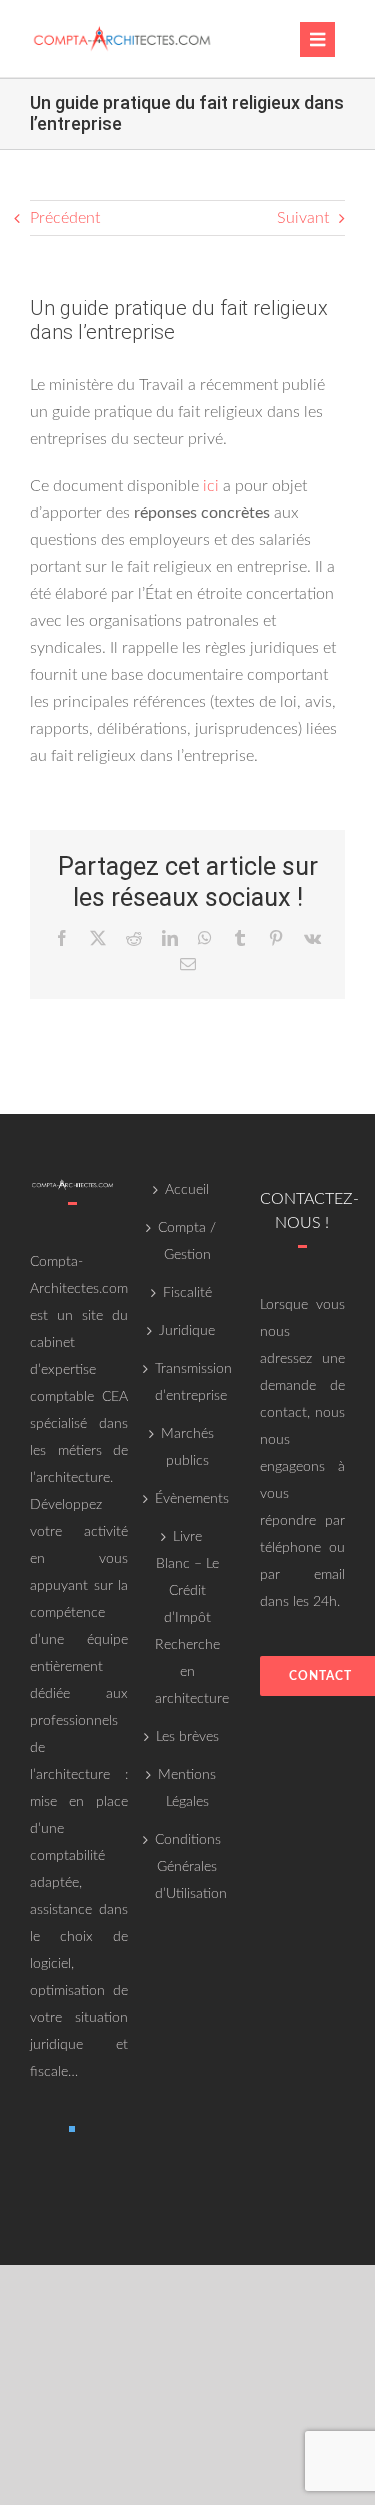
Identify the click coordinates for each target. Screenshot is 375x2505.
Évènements (187, 1499)
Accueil (187, 1190)
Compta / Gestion (187, 1241)
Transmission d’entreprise (187, 1382)
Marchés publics (187, 1447)
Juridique (187, 1331)
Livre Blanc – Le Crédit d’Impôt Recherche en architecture (187, 1618)
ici (211, 486)
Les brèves (187, 1737)
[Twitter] (72, 2129)
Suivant (303, 218)
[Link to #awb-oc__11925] (317, 39)
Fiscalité (187, 1293)
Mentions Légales (187, 1788)
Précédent (65, 218)
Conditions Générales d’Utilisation (187, 1867)
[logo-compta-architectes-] (122, 30)
